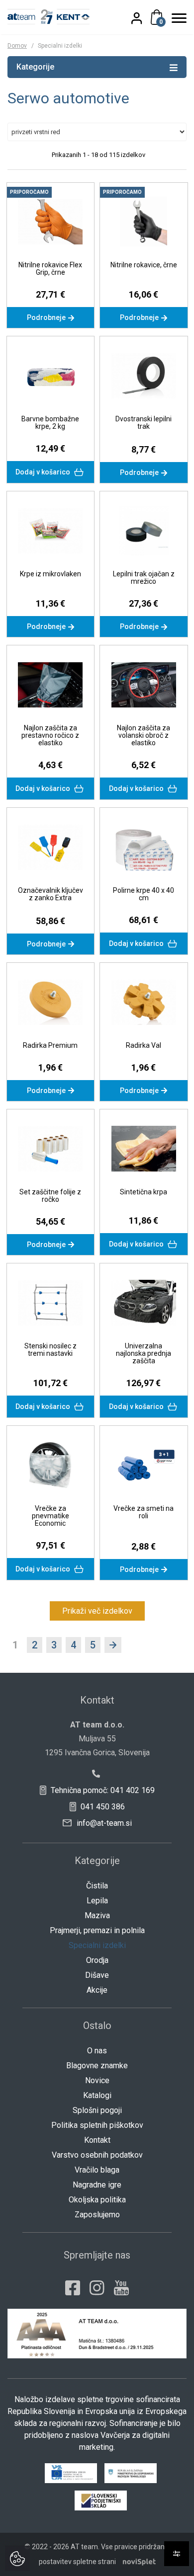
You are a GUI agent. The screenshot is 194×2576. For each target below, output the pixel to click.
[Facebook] (73, 2288)
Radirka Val (144, 1045)
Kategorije (35, 67)
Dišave (97, 1975)
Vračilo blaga (97, 2170)
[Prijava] (142, 18)
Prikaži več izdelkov (97, 1611)
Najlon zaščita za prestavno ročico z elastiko (50, 735)
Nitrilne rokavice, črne (144, 265)
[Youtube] (121, 2288)
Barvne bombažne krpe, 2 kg (50, 423)
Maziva (97, 1915)
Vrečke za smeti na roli (144, 1512)
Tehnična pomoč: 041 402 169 (102, 1790)
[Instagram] (97, 2288)
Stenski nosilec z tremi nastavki (50, 1350)
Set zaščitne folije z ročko (50, 1196)
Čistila (97, 1886)
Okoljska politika (97, 2200)
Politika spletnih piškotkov (97, 2125)
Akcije (97, 1990)
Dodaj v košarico (44, 472)
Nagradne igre (97, 2185)
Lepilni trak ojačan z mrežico (144, 578)
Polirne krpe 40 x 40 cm (144, 894)
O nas (97, 2051)
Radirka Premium (50, 1045)
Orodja (97, 1960)
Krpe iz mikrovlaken (50, 574)
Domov (17, 46)
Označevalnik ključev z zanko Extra (50, 894)
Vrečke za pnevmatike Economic (50, 1516)
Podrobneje (47, 317)
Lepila (97, 1901)
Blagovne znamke (97, 2066)
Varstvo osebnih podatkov (97, 2155)
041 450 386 (102, 1807)
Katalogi (97, 2095)
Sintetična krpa (144, 1192)
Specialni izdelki (97, 1945)
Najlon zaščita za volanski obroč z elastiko (144, 735)
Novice (97, 2080)
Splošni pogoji (97, 2110)
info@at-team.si (103, 1823)
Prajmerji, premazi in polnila (97, 1930)
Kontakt (97, 2140)
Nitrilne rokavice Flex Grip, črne (50, 269)
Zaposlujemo (97, 2215)
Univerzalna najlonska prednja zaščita (144, 1353)
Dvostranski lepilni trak (144, 423)
